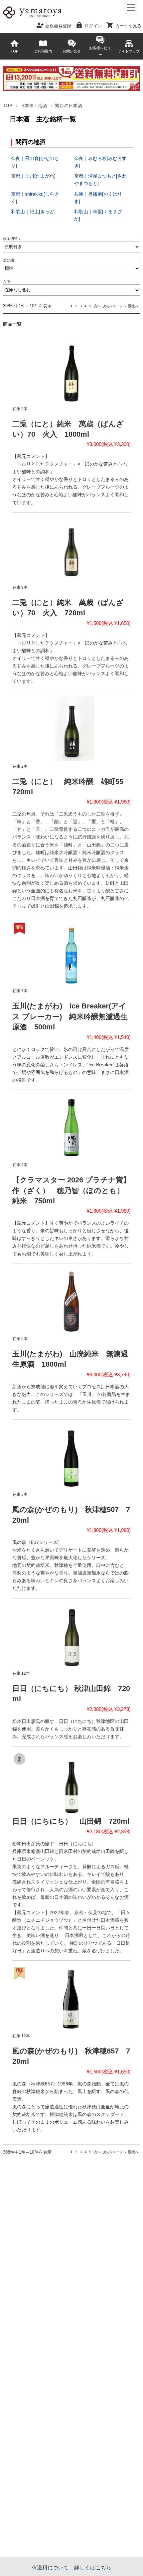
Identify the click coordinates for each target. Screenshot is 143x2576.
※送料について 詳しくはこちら (71, 2568)
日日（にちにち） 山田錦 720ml (71, 1821)
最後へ (133, 306)
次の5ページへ (114, 306)
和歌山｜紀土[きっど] (33, 212)
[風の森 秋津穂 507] (71, 1457)
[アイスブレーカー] (71, 954)
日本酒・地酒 (34, 106)
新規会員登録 (58, 25)
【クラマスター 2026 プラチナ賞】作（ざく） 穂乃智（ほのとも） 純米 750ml (71, 1190)
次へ (97, 306)
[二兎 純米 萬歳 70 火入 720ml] (71, 550)
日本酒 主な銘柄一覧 (43, 119)
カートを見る (128, 25)
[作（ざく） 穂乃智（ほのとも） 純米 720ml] (71, 1128)
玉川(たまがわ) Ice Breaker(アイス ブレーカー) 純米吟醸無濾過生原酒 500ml (70, 1016)
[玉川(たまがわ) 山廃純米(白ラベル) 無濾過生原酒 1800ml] (71, 1301)
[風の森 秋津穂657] (71, 1998)
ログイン (93, 25)
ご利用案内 (43, 51)
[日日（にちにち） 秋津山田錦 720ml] (71, 1636)
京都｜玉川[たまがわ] (33, 176)
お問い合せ (72, 51)
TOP (14, 51)
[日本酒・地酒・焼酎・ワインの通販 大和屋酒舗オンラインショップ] (32, 18)
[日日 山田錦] (71, 1784)
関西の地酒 (31, 142)
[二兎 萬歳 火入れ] (71, 371)
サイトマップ (129, 51)
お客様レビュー (100, 51)
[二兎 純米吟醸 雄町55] (71, 729)
